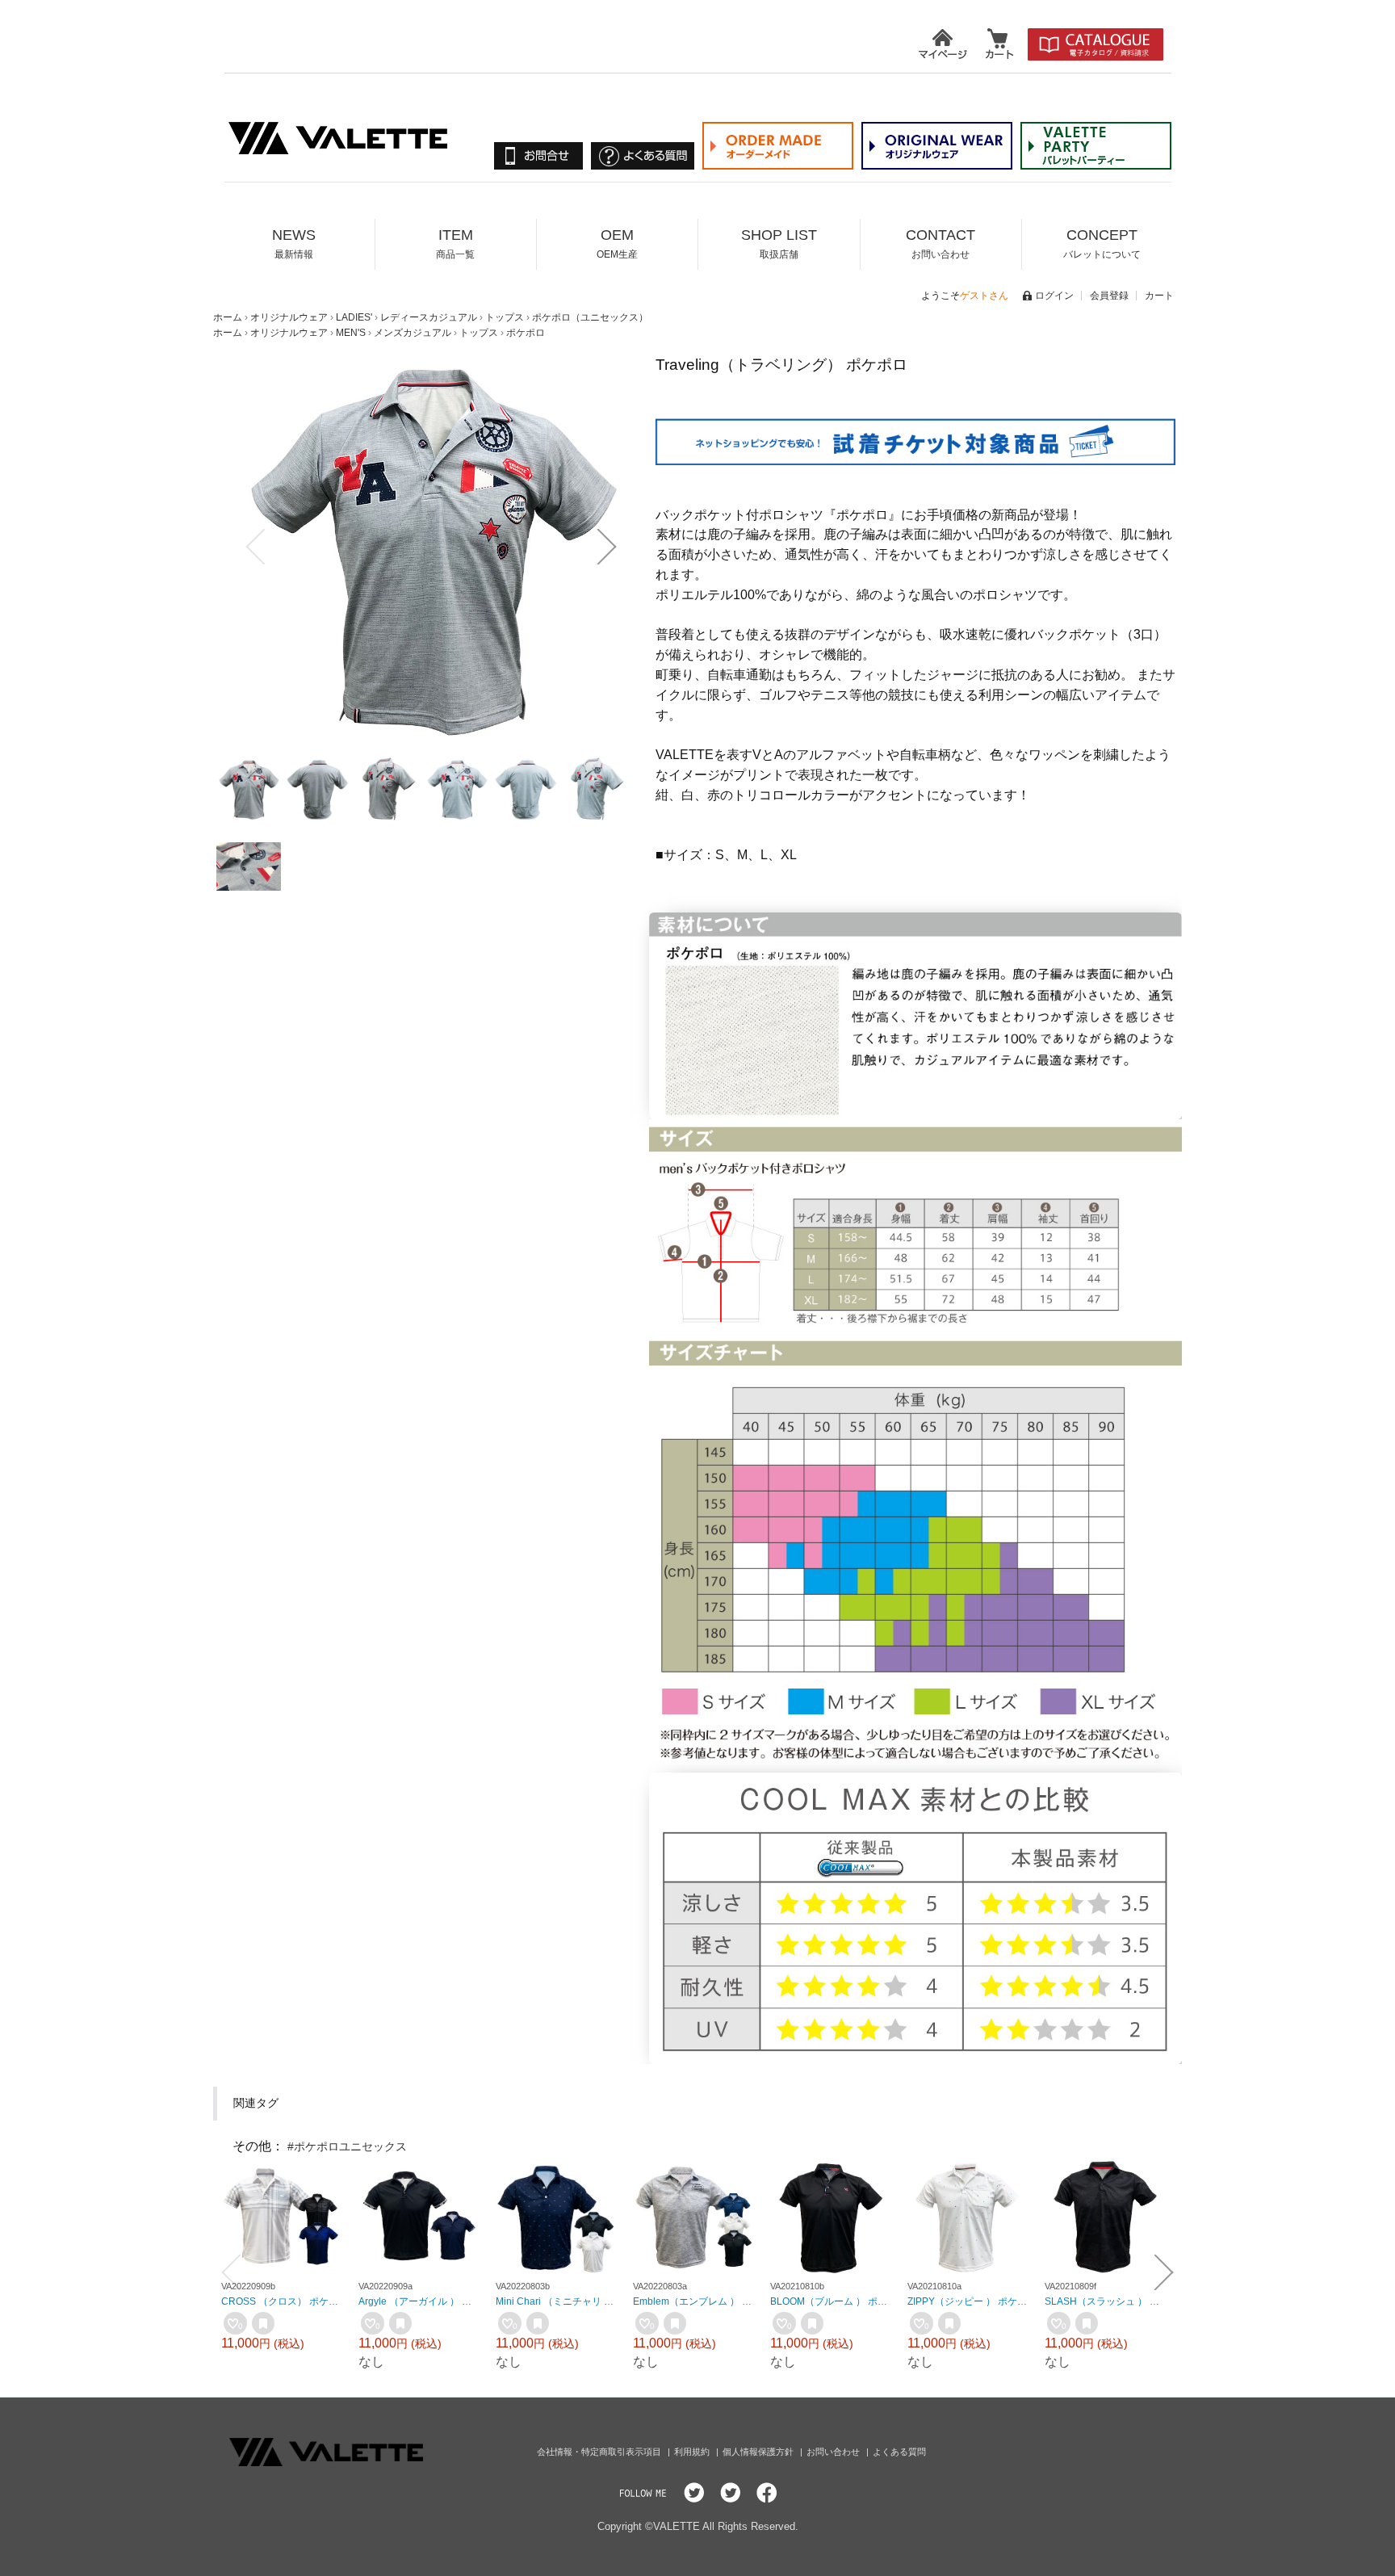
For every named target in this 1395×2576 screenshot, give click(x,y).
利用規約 (693, 2452)
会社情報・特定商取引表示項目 (600, 2452)
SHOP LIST (779, 243)
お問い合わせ (834, 2452)
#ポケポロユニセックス (347, 2146)
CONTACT (940, 243)
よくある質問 (899, 2452)
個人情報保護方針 (759, 2452)
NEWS (294, 243)
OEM (617, 243)
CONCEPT (1102, 243)
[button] (255, 547)
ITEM (455, 243)
